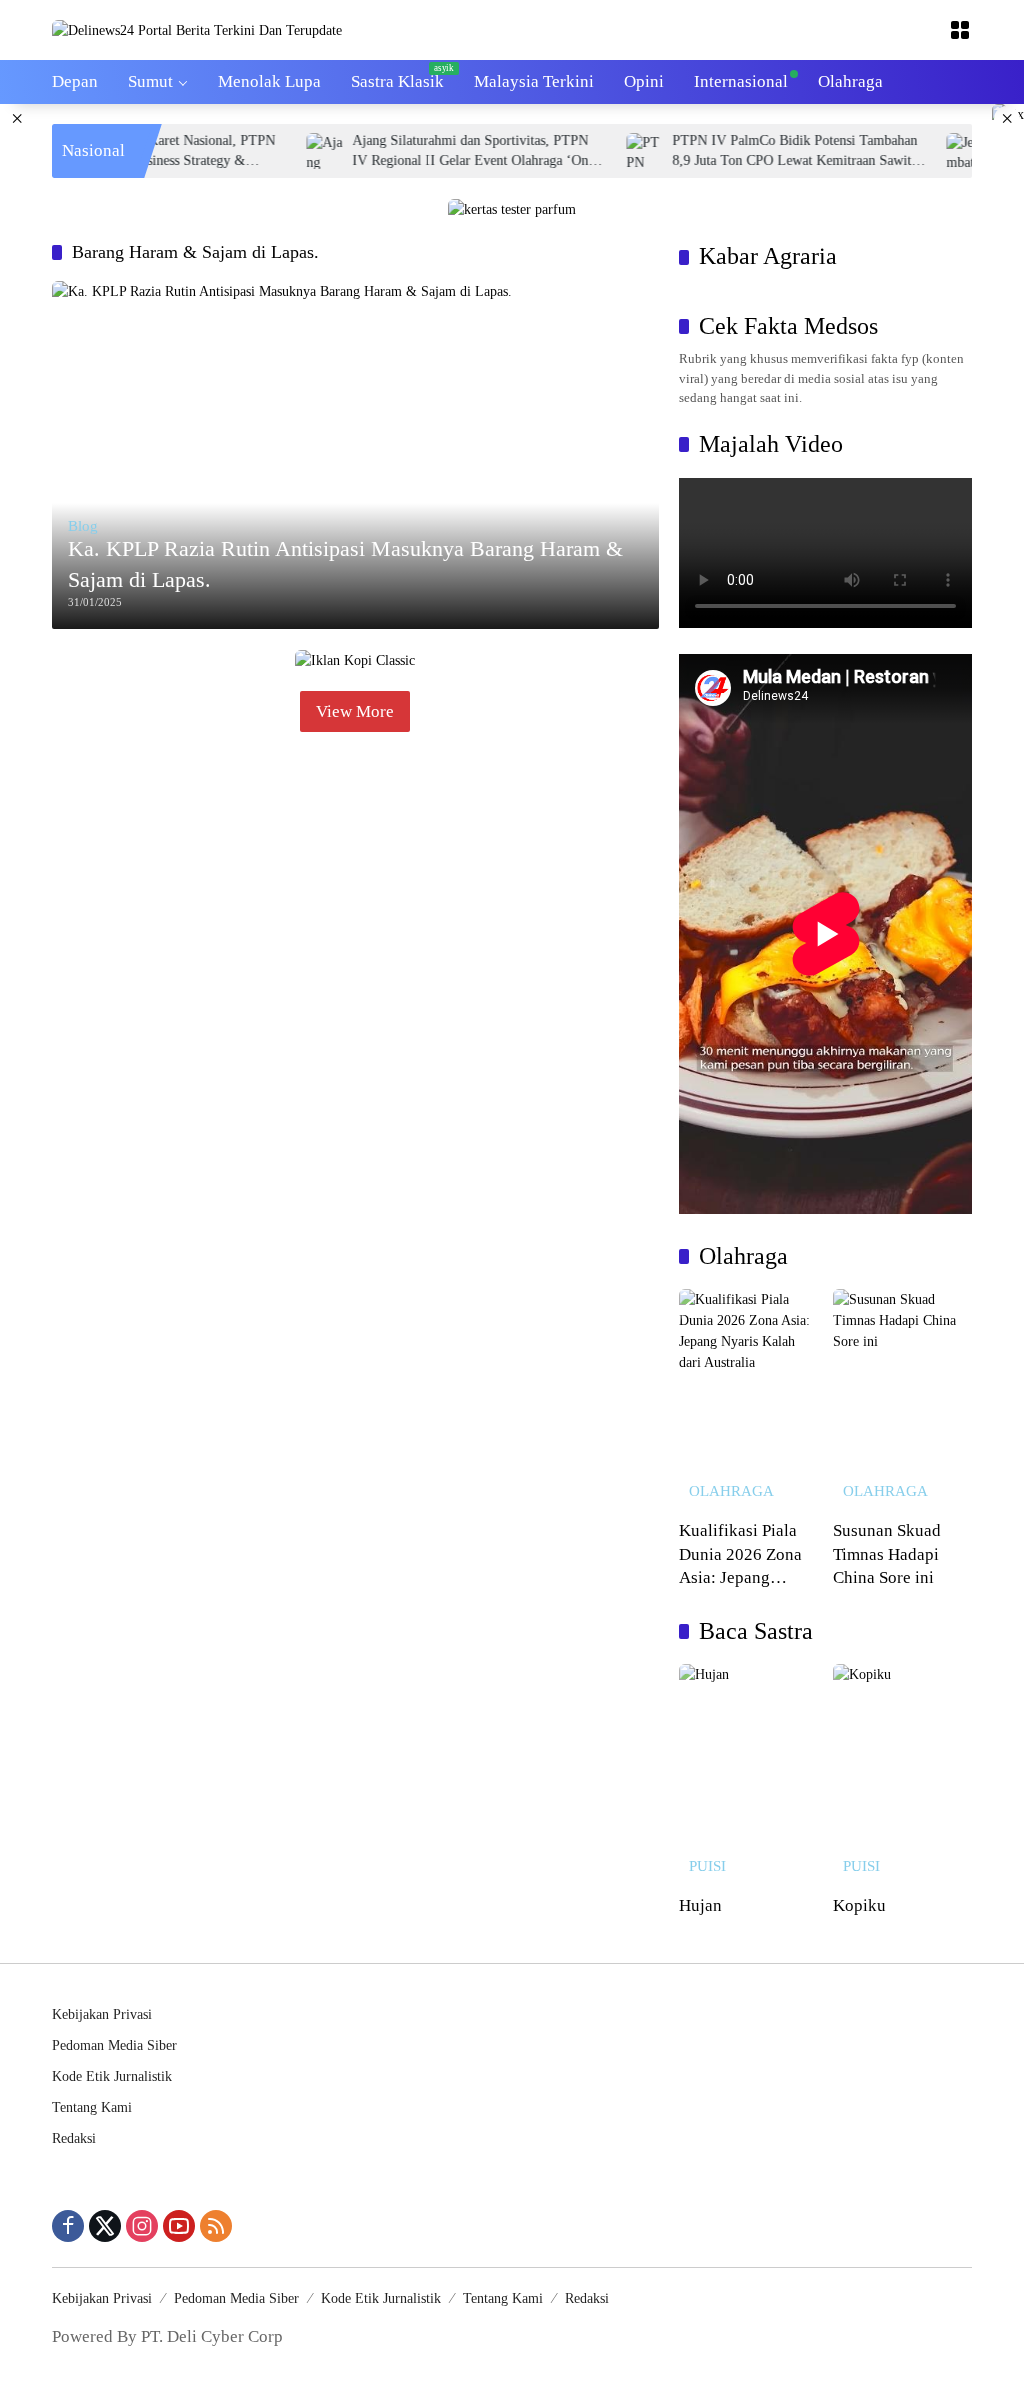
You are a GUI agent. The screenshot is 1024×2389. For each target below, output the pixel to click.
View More (355, 711)
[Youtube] (179, 2226)
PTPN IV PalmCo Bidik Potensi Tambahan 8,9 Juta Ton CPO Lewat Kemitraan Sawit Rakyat (759, 151)
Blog (83, 526)
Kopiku (859, 1905)
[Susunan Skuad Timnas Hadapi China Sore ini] (902, 1399)
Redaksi (74, 2138)
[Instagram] (142, 2226)
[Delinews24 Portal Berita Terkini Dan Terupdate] (197, 29)
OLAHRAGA (731, 1491)
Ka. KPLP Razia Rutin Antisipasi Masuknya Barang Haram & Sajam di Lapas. (345, 564)
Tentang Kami (92, 2107)
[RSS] (216, 2226)
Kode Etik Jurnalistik (112, 2076)
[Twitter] (105, 2226)
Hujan (700, 1905)
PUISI (707, 1866)
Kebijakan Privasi (102, 2014)
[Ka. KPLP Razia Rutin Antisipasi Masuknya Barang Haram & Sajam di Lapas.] (355, 454)
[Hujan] (748, 1774)
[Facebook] (68, 2226)
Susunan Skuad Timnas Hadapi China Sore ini (887, 1554)
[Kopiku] (902, 1774)
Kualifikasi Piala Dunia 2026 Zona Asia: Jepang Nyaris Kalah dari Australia (741, 1555)
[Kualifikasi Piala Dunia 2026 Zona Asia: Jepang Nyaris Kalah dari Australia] (748, 1399)
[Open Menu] (960, 30)
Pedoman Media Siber (114, 2045)
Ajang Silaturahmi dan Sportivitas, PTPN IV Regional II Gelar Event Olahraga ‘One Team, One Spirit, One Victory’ (438, 151)
